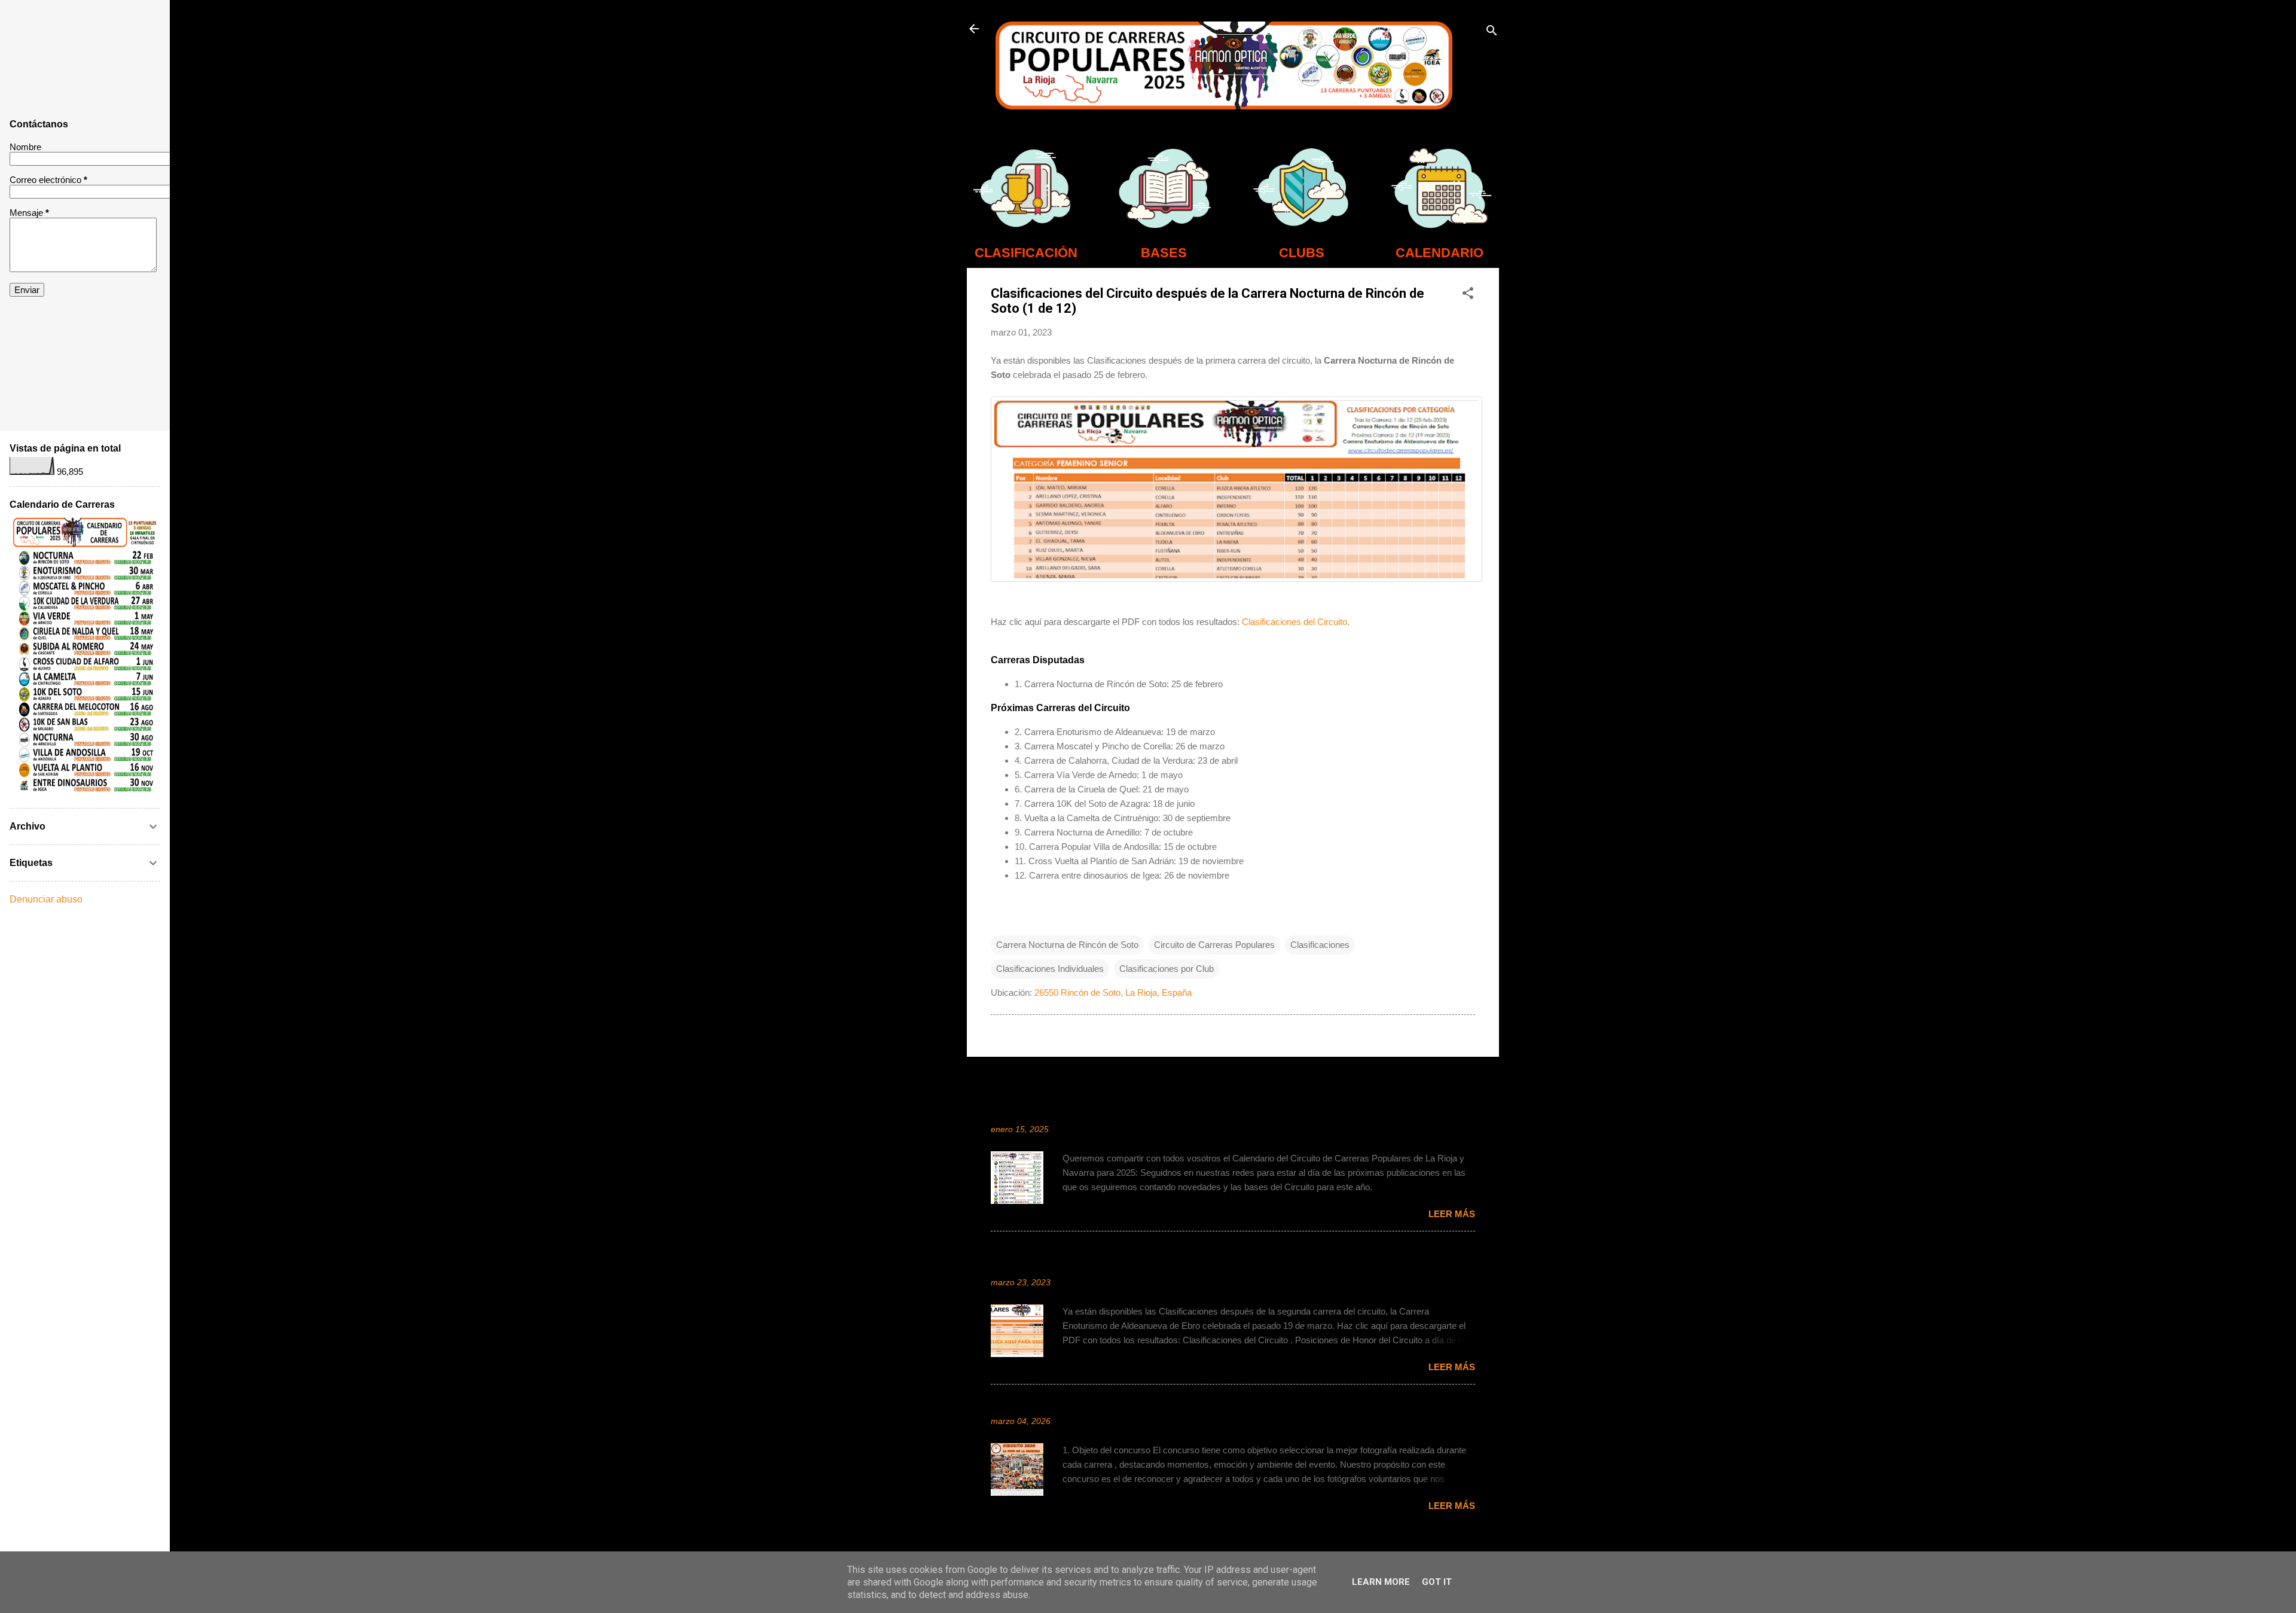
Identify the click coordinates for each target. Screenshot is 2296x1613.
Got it (1437, 1582)
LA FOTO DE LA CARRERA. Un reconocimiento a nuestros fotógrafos (1158, 1403)
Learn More (1381, 1582)
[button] (1468, 295)
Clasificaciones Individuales (1050, 969)
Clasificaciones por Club (1167, 969)
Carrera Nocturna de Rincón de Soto (1067, 945)
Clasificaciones (1320, 945)
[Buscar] (1492, 33)
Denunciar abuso (46, 899)
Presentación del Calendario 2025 (1074, 1112)
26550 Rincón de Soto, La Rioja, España (1113, 993)
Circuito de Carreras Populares (1214, 945)
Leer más (1452, 1214)
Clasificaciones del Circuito (1294, 622)
